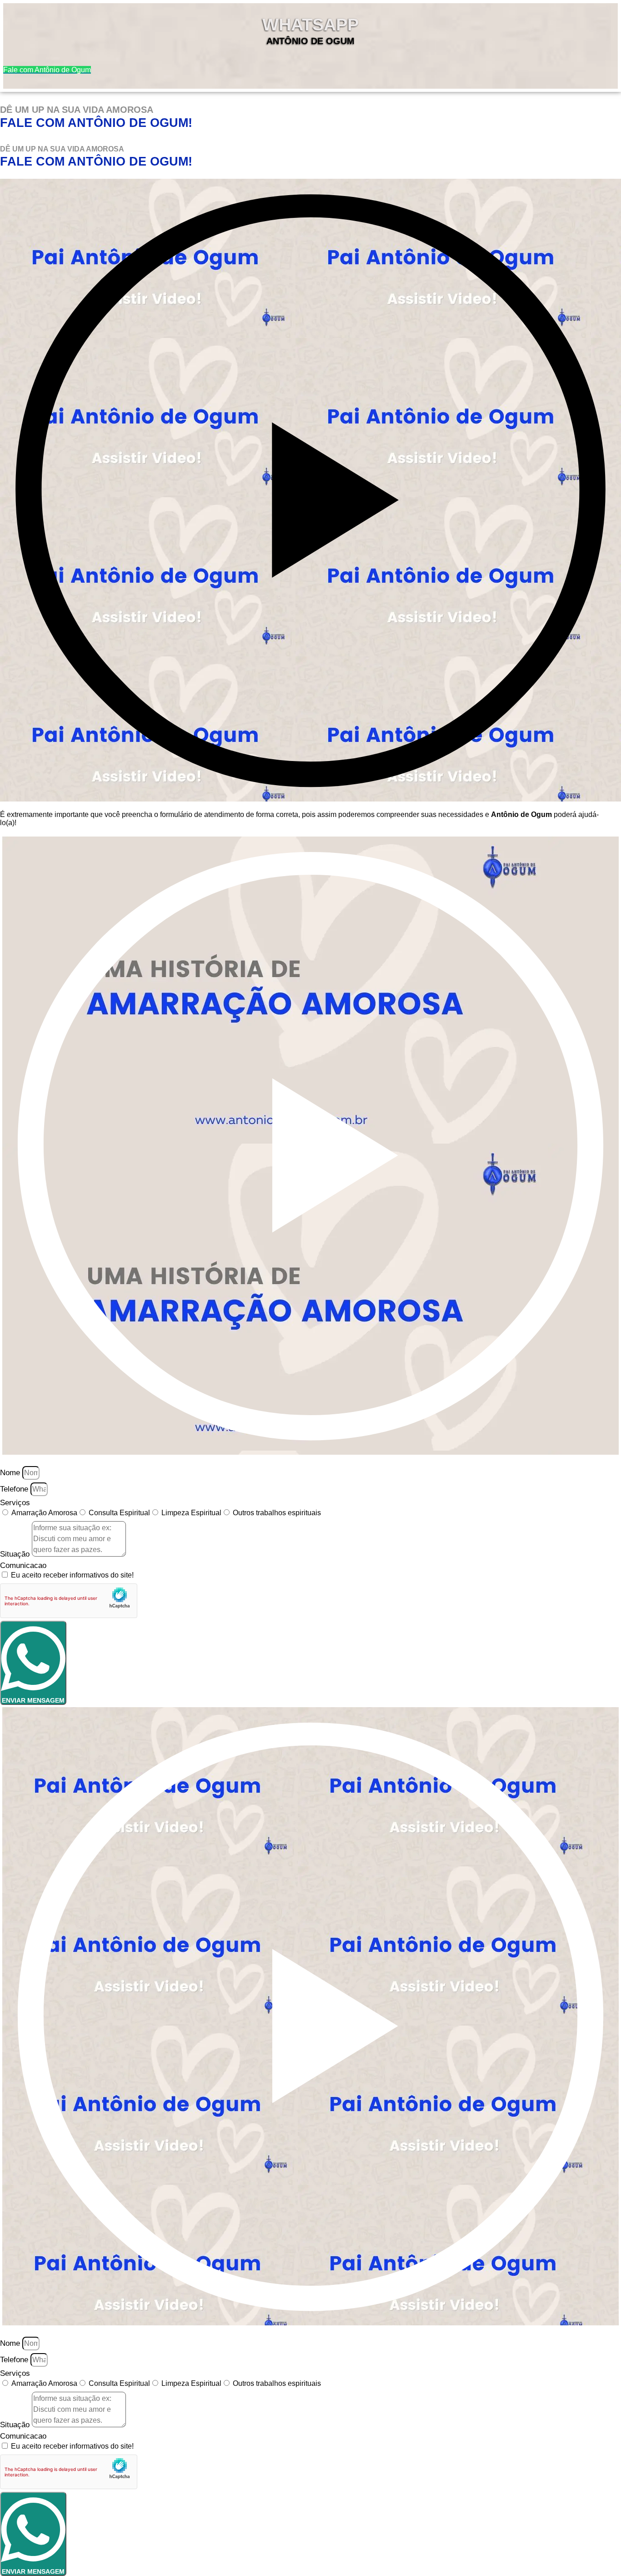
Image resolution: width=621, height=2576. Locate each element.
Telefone (15, 1489)
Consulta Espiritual (119, 1513)
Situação (16, 1554)
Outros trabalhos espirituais (277, 1513)
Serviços (15, 1503)
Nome (11, 1473)
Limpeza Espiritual (191, 1513)
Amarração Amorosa (44, 1513)
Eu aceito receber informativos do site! (72, 1575)
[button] (310, 490)
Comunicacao (23, 1565)
